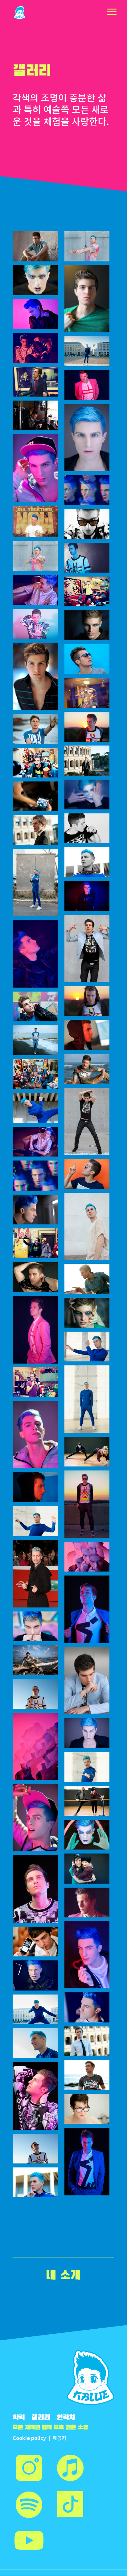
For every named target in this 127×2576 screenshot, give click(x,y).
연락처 (66, 2418)
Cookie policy (29, 2438)
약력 (19, 2418)
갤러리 (41, 2418)
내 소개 (63, 2276)
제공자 (59, 2438)
